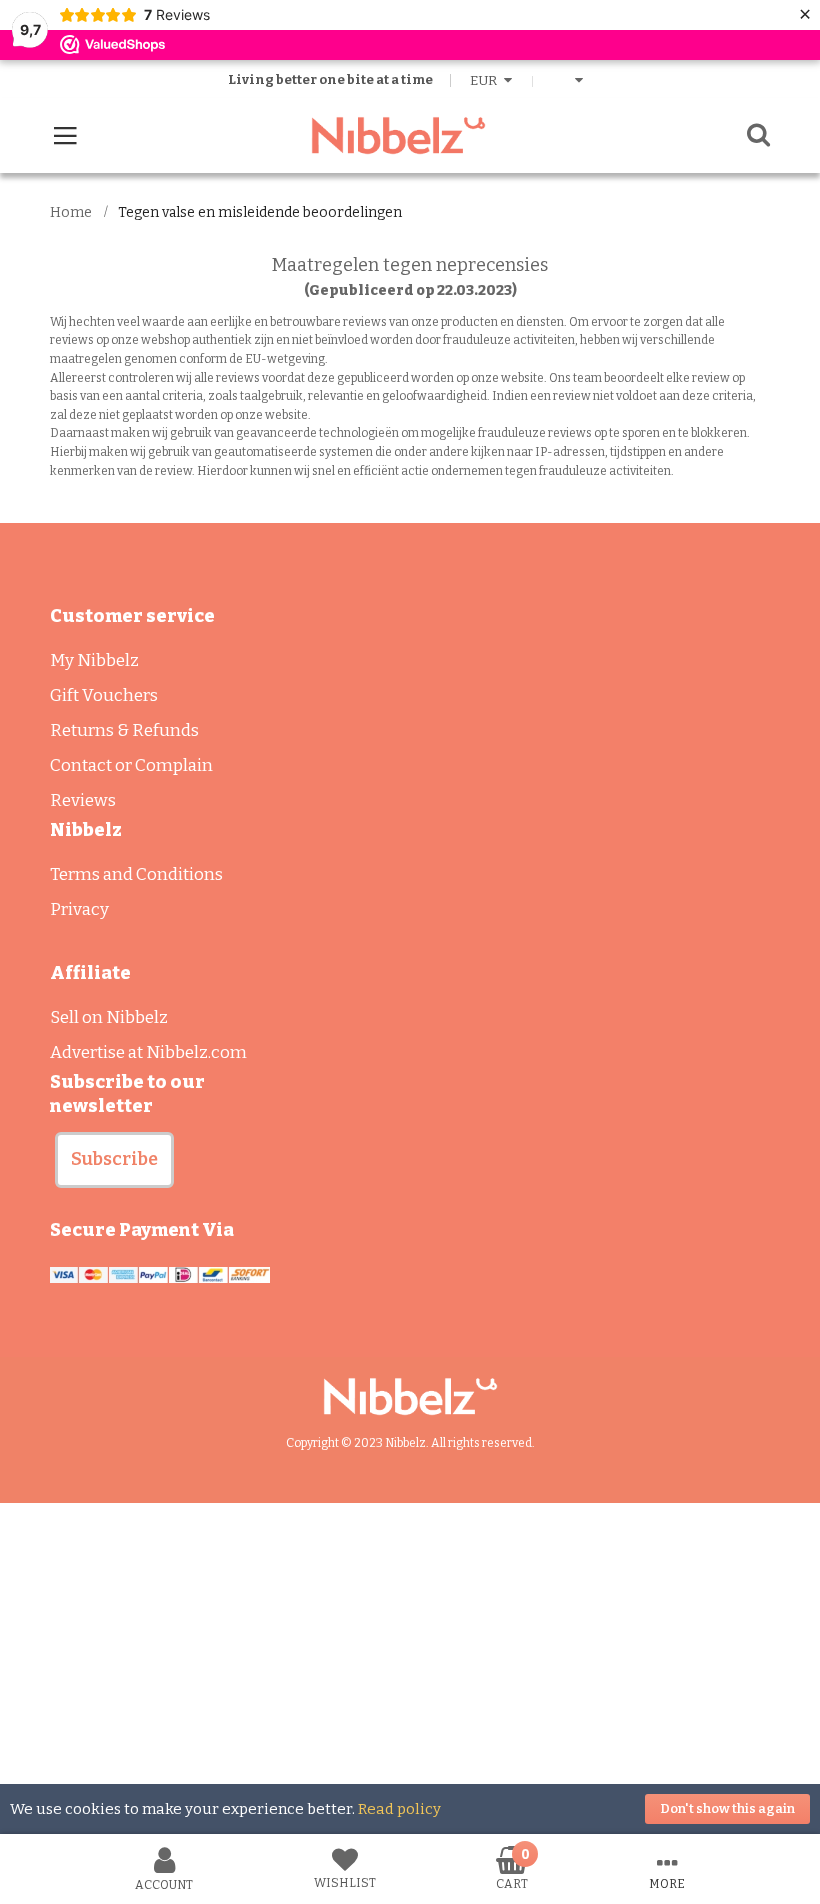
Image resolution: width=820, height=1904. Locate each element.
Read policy (399, 1809)
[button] (114, 1160)
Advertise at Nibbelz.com (148, 1052)
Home (71, 212)
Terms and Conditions (136, 874)
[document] (410, 1809)
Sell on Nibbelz (109, 1017)
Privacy (79, 909)
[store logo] (398, 135)
